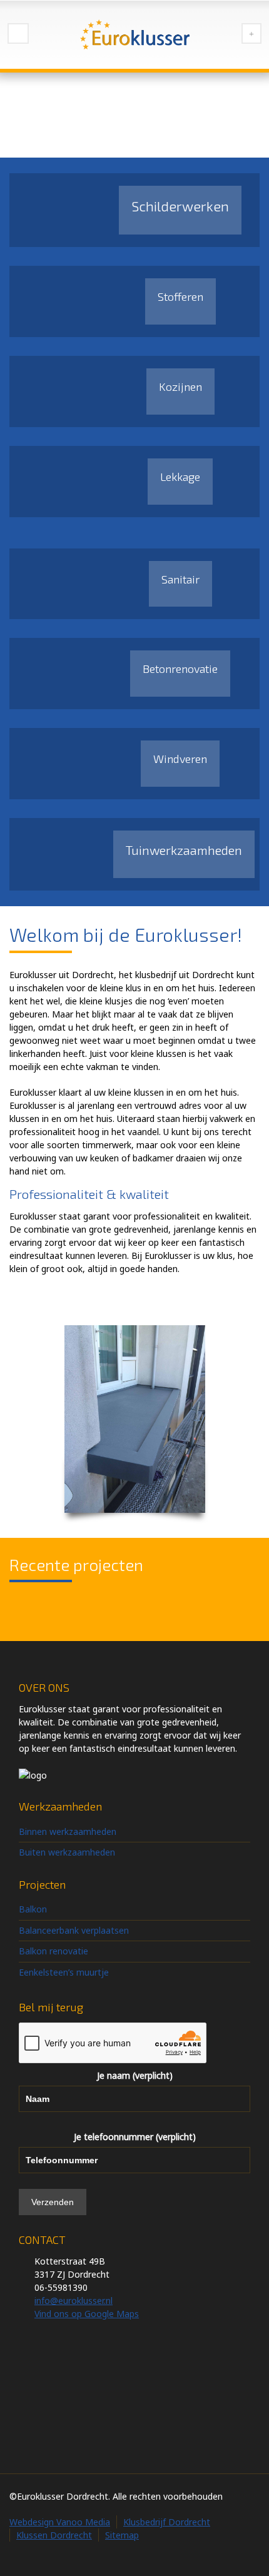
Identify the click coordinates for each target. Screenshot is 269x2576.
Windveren (180, 759)
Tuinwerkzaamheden (184, 850)
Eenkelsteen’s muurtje (64, 1972)
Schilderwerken (180, 206)
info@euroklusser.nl (74, 2301)
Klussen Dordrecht (54, 2535)
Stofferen (180, 296)
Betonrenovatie (180, 669)
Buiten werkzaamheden (67, 1852)
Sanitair (180, 579)
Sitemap (122, 2535)
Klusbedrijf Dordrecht (167, 2522)
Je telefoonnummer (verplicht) (135, 2137)
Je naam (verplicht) (135, 2075)
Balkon (33, 1909)
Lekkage (180, 477)
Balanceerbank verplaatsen (74, 1930)
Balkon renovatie (53, 1951)
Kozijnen (180, 386)
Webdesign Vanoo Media (60, 2522)
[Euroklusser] (134, 34)
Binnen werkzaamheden (68, 1831)
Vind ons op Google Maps (87, 2314)
